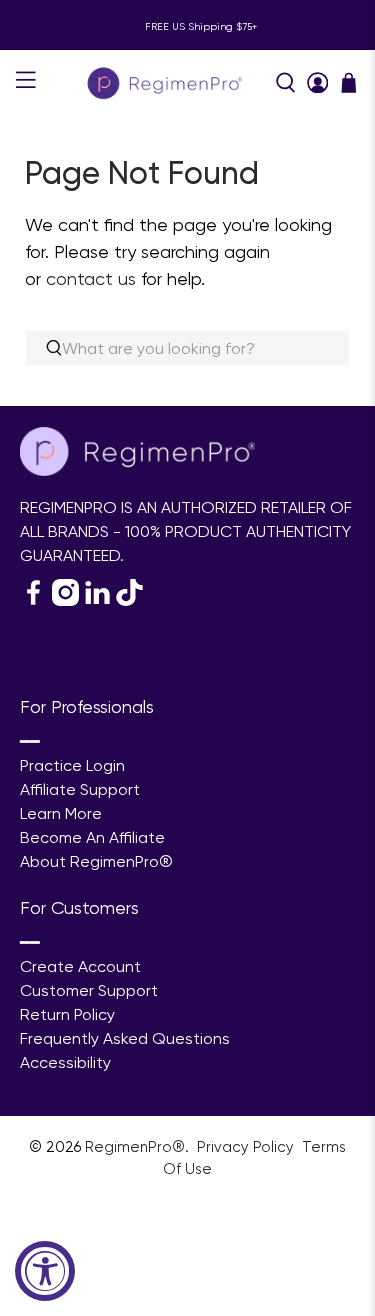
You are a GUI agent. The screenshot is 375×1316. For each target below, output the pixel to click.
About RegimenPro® (96, 861)
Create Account (80, 966)
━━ (30, 741)
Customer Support (89, 990)
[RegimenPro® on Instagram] (65, 600)
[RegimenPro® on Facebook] (33, 600)
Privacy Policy (247, 1147)
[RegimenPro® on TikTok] (129, 600)
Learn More (61, 813)
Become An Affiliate (92, 837)
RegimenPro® (135, 1147)
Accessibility (65, 1062)
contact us (91, 278)
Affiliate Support (80, 789)
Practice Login (72, 765)
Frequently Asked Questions (125, 1038)
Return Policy (67, 1014)
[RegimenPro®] (167, 82)
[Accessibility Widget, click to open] (45, 1271)
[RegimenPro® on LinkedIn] (97, 600)
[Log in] (318, 83)
